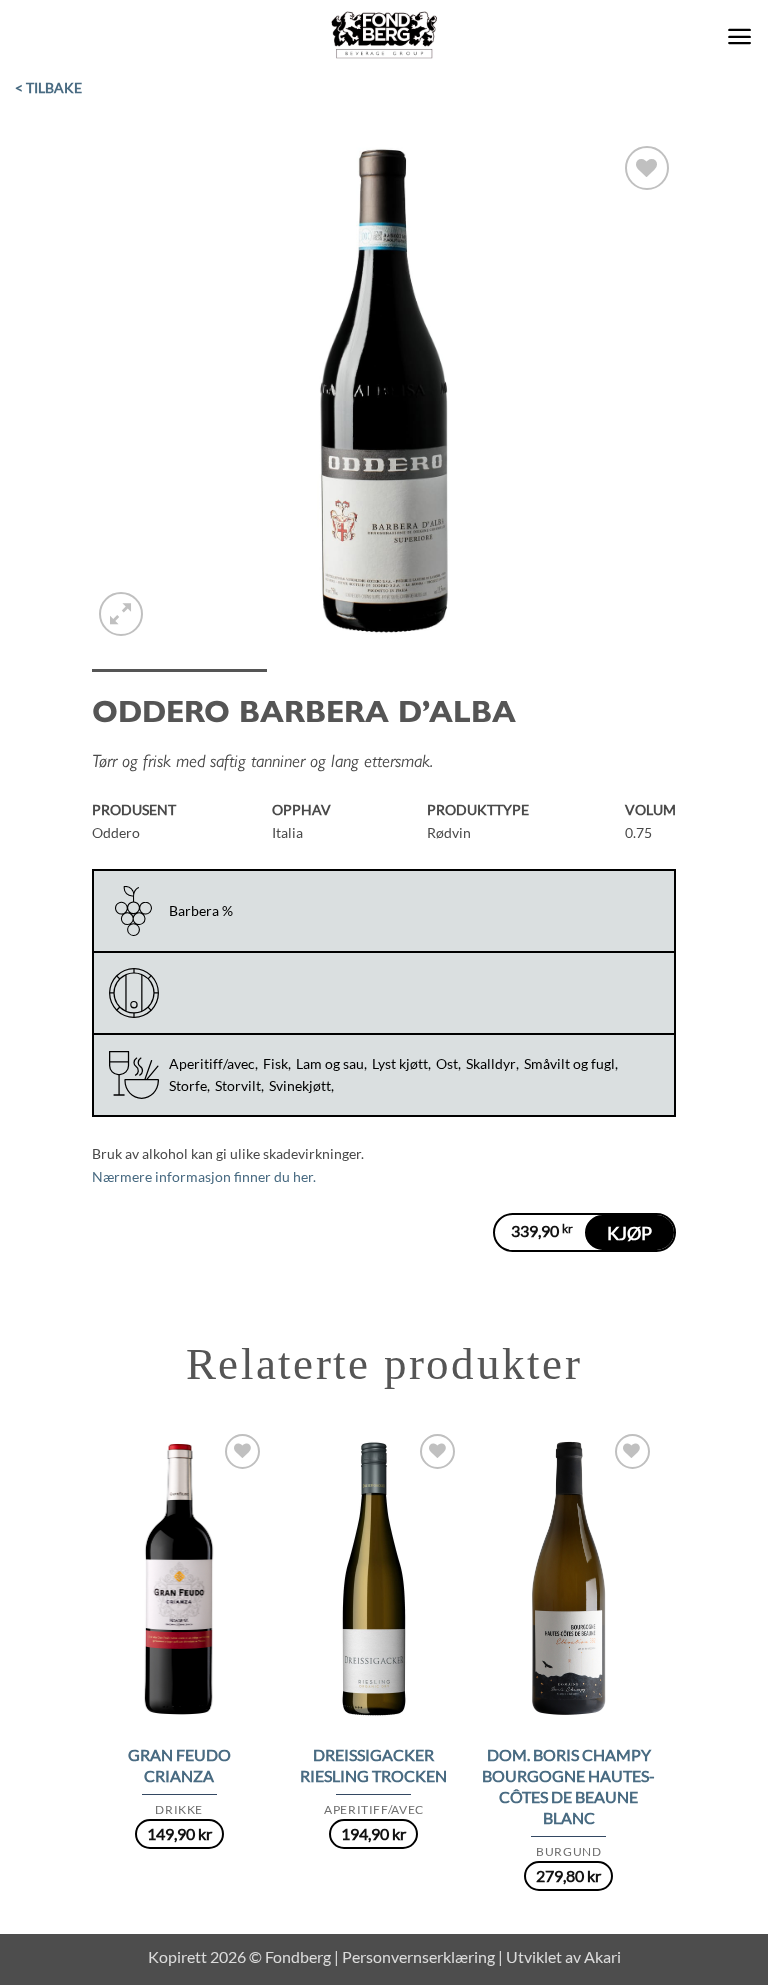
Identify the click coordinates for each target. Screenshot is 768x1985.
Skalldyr (491, 1063)
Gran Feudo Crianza (179, 1765)
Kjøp (629, 1233)
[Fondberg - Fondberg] (384, 36)
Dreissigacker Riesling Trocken (373, 1765)
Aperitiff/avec (212, 1063)
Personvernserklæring (418, 1956)
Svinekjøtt (300, 1085)
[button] (739, 36)
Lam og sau (330, 1063)
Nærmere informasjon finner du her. (204, 1176)
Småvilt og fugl (569, 1063)
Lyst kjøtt (400, 1063)
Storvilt (238, 1085)
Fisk (275, 1063)
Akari (602, 1956)
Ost (447, 1063)
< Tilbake (48, 87)
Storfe (188, 1085)
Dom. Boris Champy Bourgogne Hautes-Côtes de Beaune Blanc (568, 1786)
